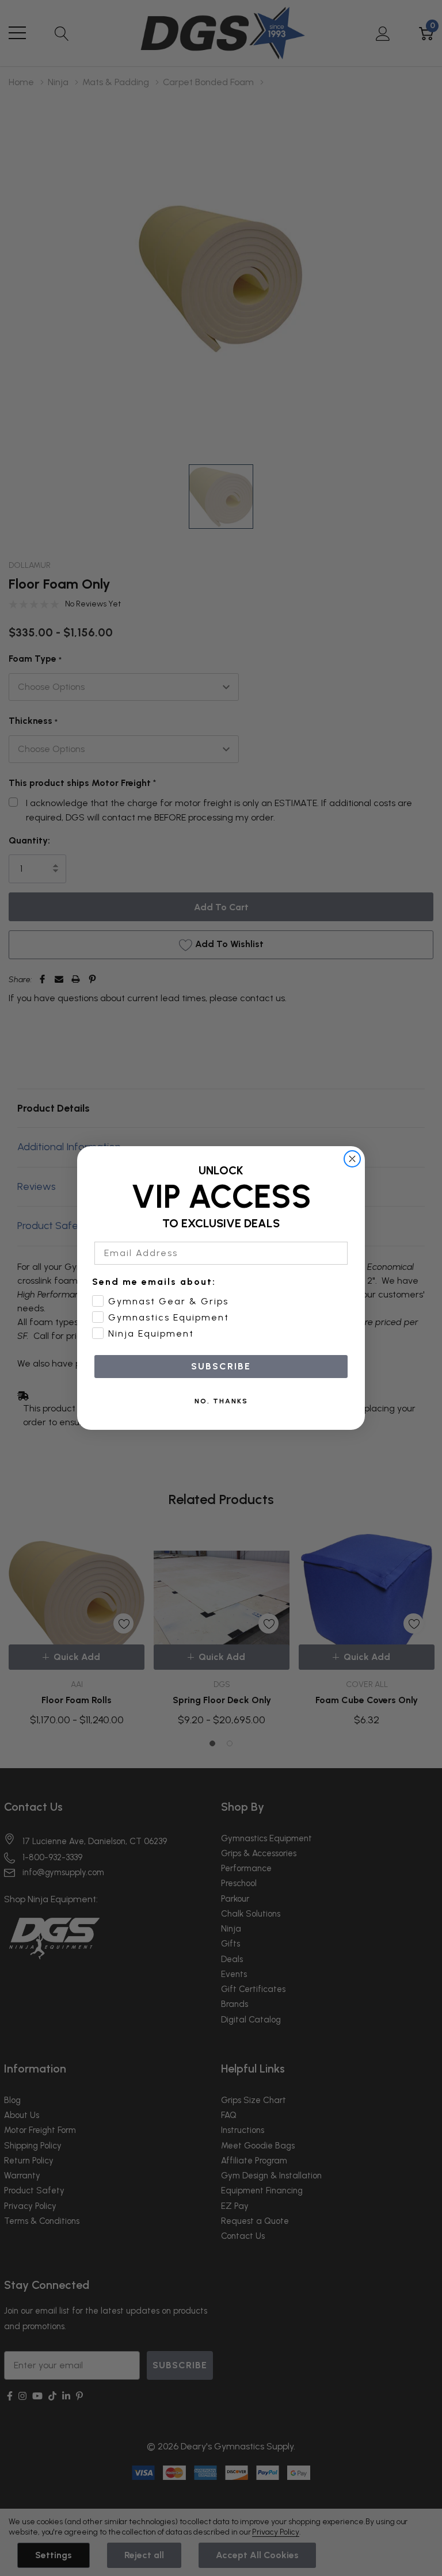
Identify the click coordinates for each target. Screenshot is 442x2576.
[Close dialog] (352, 1159)
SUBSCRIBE (221, 1366)
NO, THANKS (221, 1401)
